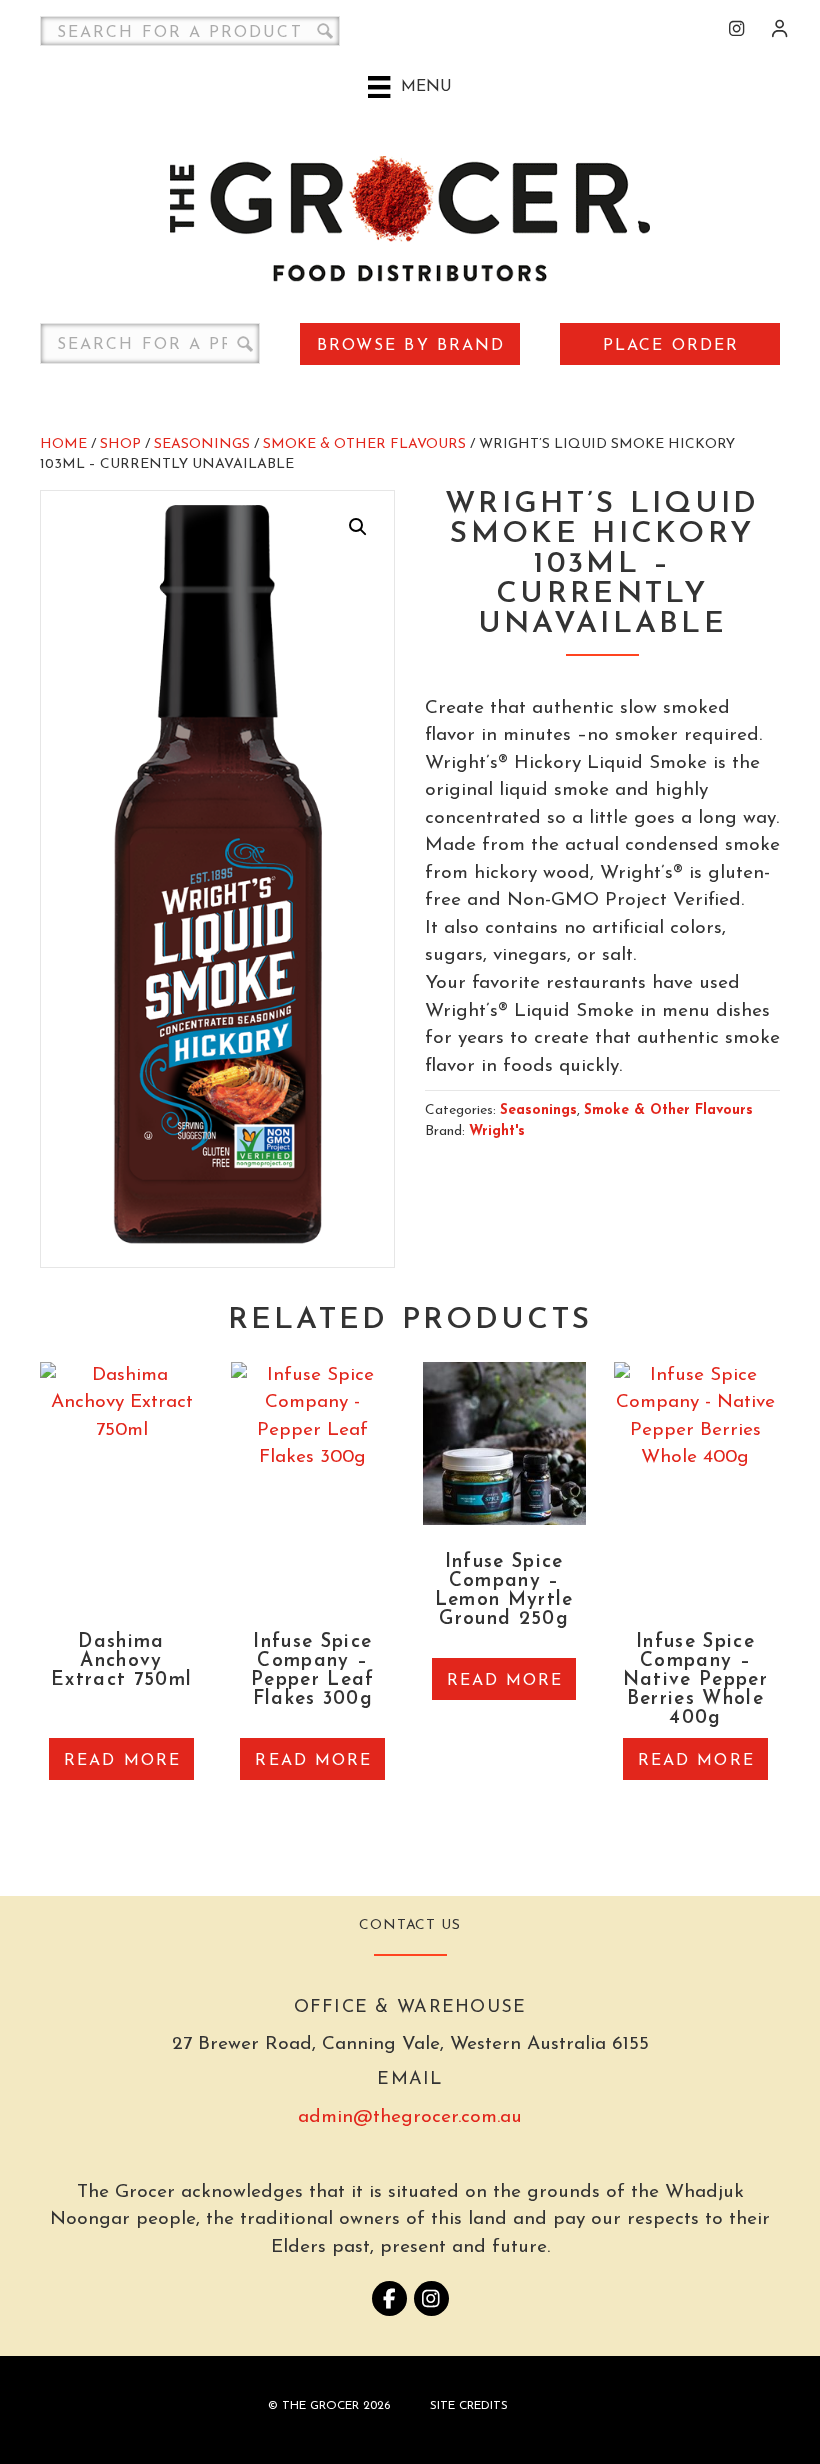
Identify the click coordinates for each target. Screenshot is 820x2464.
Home (63, 444)
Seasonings (202, 444)
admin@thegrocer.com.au (410, 2117)
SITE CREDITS (469, 2406)
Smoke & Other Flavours (364, 444)
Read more (122, 1761)
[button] (358, 527)
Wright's (497, 1131)
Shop (120, 444)
